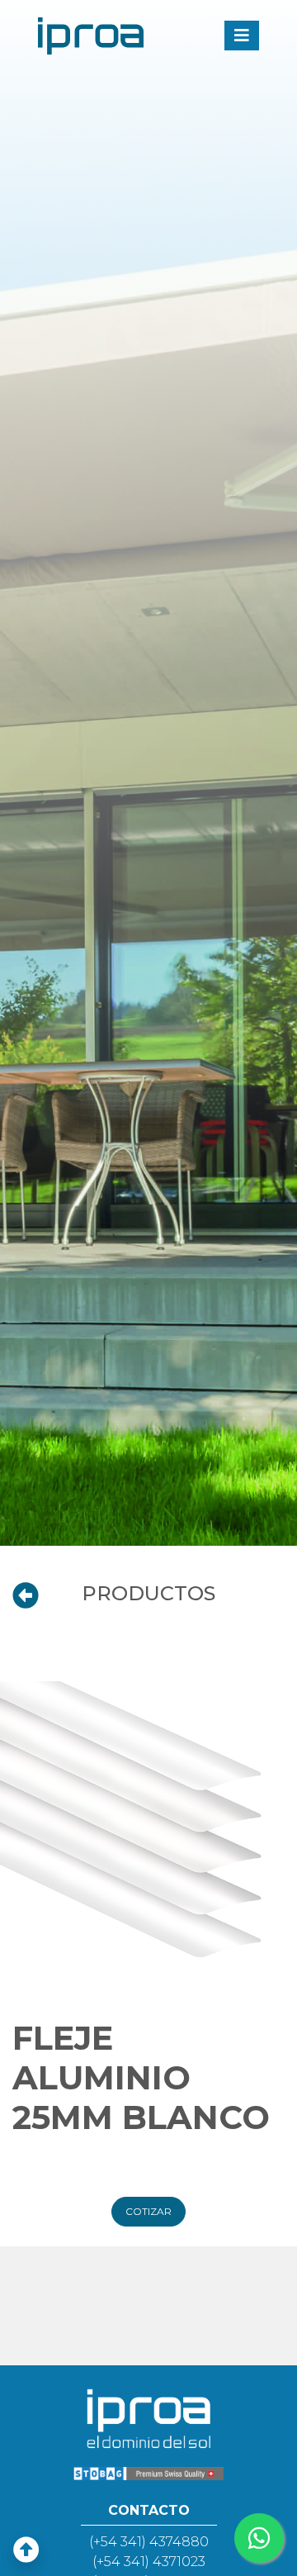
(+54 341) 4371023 (149, 2562)
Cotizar (148, 2211)
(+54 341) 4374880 (149, 2542)
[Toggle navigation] (242, 36)
